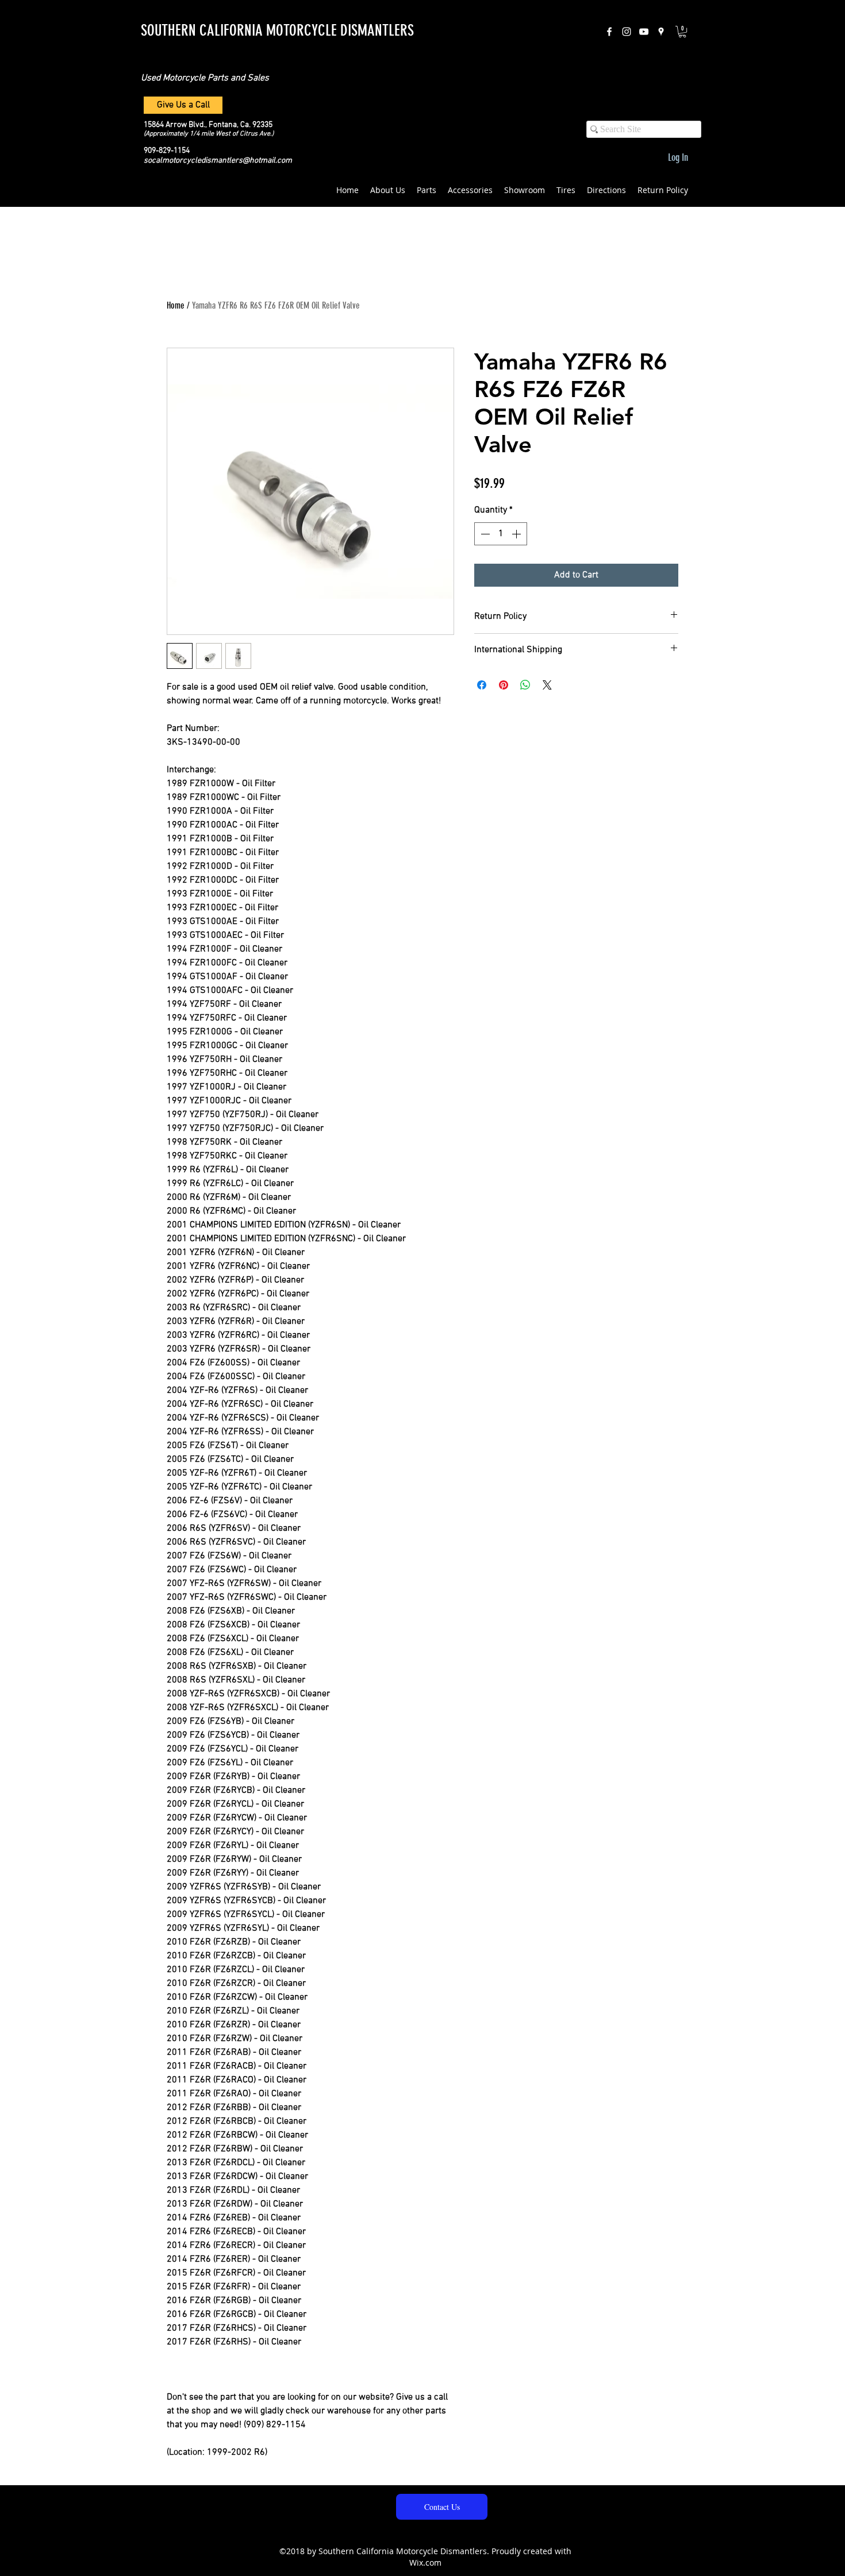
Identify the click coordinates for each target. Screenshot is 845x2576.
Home (176, 305)
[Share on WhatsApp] (525, 685)
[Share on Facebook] (482, 685)
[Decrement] (484, 534)
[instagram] (627, 32)
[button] (682, 32)
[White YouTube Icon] (644, 32)
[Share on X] (547, 685)
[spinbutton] (501, 534)
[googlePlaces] (661, 32)
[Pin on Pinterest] (504, 685)
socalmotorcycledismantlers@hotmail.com (218, 161)
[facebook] (609, 32)
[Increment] (517, 534)
